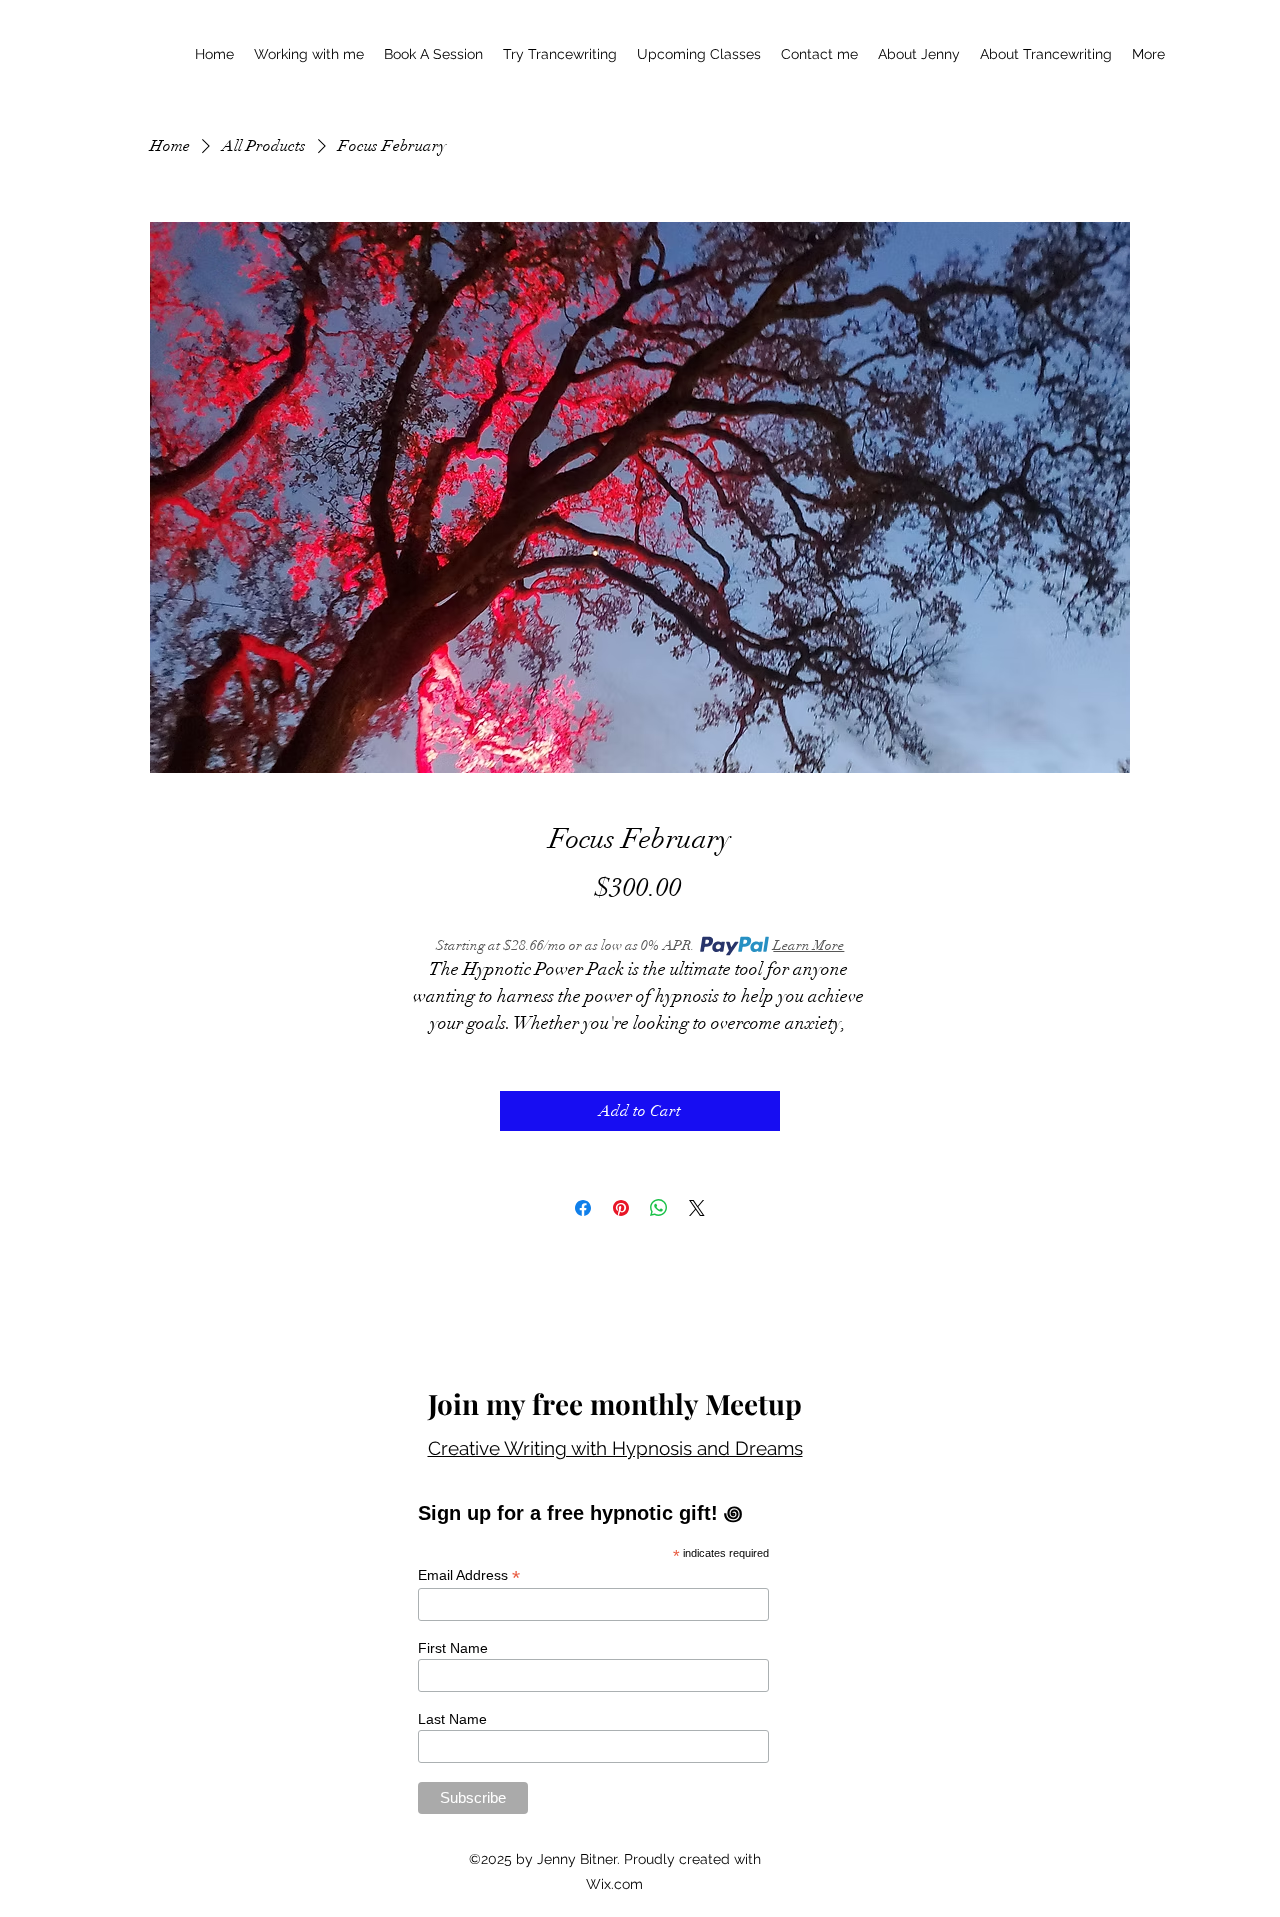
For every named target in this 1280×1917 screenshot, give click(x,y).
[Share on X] (697, 1208)
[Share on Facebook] (583, 1208)
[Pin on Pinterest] (621, 1208)
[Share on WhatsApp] (659, 1208)
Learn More (808, 945)
